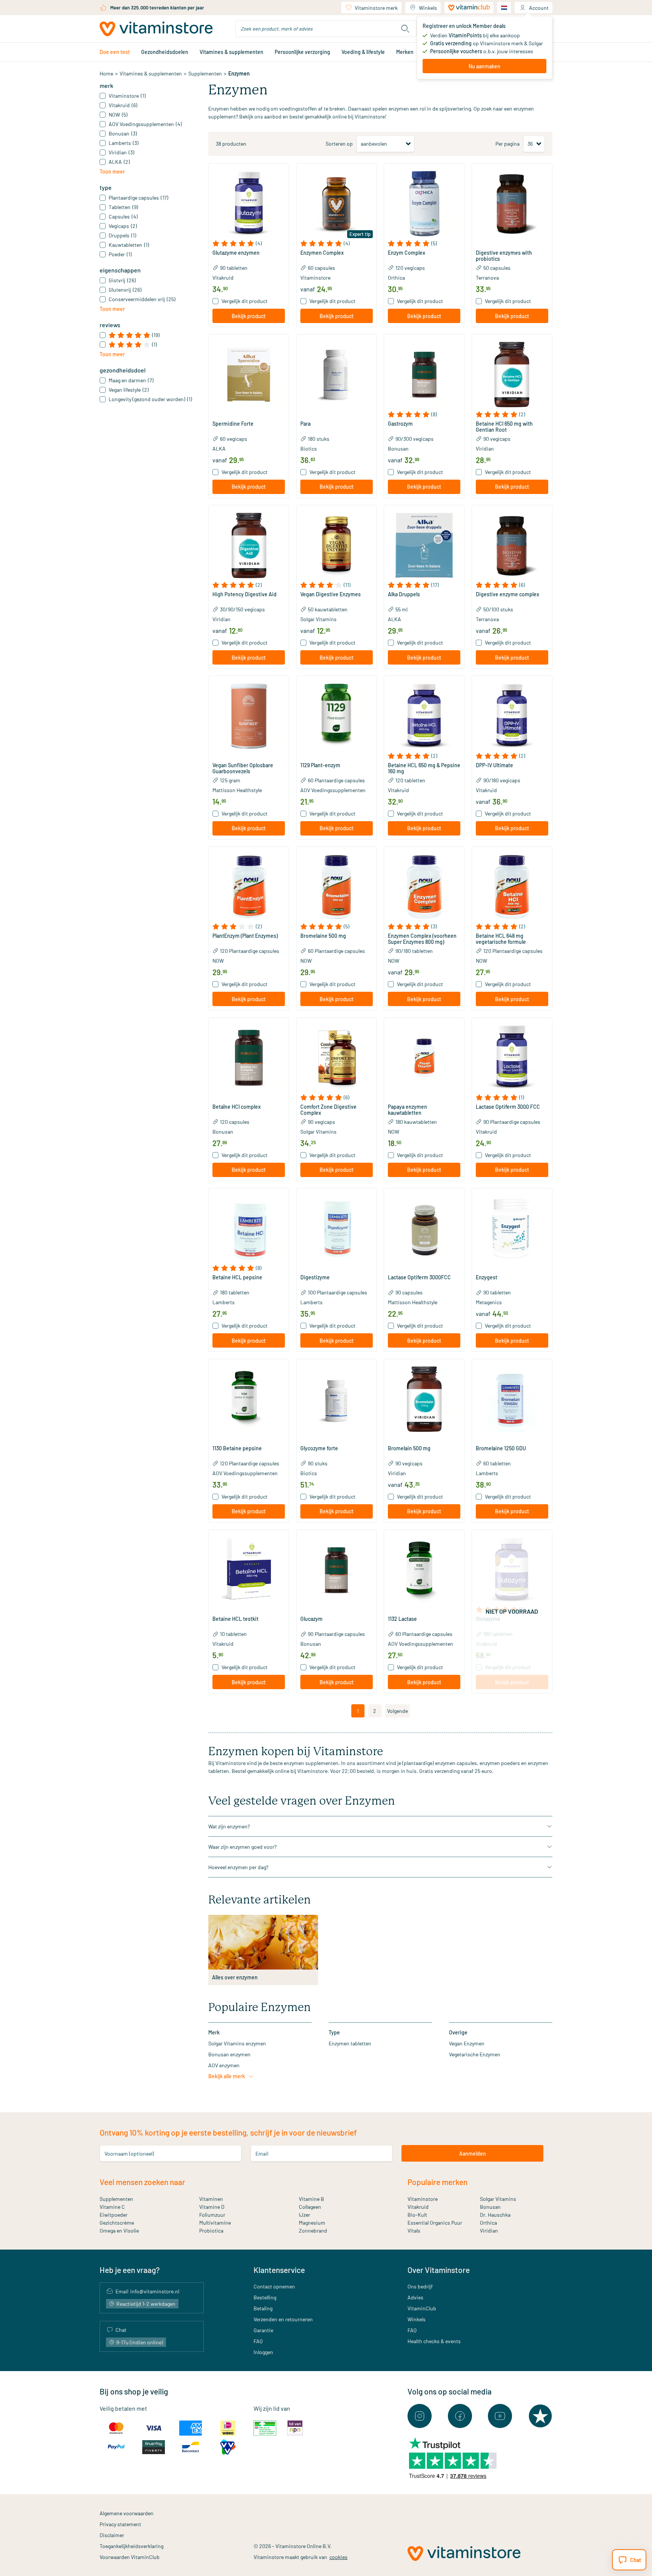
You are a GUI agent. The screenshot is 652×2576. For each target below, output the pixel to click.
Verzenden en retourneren (283, 2319)
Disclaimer (112, 2535)
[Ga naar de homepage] (156, 29)
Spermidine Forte (233, 424)
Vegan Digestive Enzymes (331, 594)
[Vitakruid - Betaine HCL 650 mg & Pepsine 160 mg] (424, 716)
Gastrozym (400, 424)
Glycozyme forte (319, 1448)
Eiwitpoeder (114, 2215)
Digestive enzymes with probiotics (504, 256)
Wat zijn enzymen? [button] (229, 1826)
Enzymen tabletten (350, 2043)
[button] (249, 243)
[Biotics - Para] (337, 374)
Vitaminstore (315, 278)
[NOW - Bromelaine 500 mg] (337, 887)
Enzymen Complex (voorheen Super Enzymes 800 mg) (422, 939)
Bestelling (265, 2297)
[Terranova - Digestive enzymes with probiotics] (512, 204)
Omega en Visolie (119, 2231)
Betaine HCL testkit (235, 1619)
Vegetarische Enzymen (475, 2054)
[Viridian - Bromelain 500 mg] (424, 1399)
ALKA (219, 449)
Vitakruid (223, 278)
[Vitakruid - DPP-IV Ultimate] (512, 716)
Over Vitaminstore (439, 2270)
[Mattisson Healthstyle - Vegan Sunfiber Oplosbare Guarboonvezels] (249, 716)
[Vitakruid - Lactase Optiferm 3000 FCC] (512, 1058)
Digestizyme (315, 1277)
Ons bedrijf (420, 2286)
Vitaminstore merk (376, 8)
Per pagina (507, 144)
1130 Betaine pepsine (237, 1448)
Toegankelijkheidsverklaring (131, 2546)
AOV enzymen (224, 2065)
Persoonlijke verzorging (302, 52)
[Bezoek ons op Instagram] (420, 2416)
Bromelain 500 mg (409, 1448)
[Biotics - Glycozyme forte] (337, 1399)
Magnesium (312, 2223)
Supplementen (205, 73)
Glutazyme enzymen (236, 253)
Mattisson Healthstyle (237, 790)
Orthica (396, 278)
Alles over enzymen (235, 1977)
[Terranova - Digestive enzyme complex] (512, 545)
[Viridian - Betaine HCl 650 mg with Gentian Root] (512, 374)
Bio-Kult (417, 2215)
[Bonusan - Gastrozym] (424, 374)
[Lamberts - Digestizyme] (337, 1228)
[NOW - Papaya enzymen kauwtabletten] (424, 1058)
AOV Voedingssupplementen (333, 790)
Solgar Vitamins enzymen (237, 2043)
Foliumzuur (212, 2215)
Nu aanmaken (484, 66)
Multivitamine (215, 2223)
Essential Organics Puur (435, 2223)
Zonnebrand (313, 2231)
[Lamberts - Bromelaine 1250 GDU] (512, 1399)
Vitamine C (112, 2207)
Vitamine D (212, 2207)
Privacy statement (120, 2524)
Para (305, 424)
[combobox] (326, 29)
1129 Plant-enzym (320, 765)
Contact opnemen (274, 2286)
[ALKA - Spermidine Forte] (249, 374)
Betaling (263, 2308)
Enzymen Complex (322, 253)
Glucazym (311, 1619)
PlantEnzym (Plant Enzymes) (245, 936)
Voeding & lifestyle (363, 52)
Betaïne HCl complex (237, 1107)
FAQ (258, 2341)
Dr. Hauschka (495, 2215)
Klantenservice (279, 2270)
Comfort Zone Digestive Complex (328, 1110)
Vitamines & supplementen (231, 52)
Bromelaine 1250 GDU (501, 1448)
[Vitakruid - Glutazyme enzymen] (249, 204)
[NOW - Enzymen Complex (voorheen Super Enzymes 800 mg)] (424, 887)
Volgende (398, 1711)
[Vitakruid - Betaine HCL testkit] (249, 1570)
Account (539, 8)
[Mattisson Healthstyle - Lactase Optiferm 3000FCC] (424, 1228)
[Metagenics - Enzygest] (512, 1228)
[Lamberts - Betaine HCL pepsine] (249, 1228)
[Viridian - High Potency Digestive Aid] (249, 545)
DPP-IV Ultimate (494, 765)
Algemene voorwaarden (127, 2513)
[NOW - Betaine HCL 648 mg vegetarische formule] (512, 887)
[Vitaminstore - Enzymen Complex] (337, 204)
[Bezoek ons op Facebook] (460, 2416)
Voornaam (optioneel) (129, 2154)
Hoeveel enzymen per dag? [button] (238, 1867)
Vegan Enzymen (467, 2043)
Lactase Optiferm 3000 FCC (508, 1107)
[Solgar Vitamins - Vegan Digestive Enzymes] (337, 545)
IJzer (304, 2215)
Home (106, 73)
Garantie (263, 2330)
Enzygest (487, 1277)
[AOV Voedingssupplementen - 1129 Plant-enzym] (337, 716)
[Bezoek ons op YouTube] (500, 2416)
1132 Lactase (402, 1619)
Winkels (428, 8)
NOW (218, 961)
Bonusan (398, 449)
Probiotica (211, 2231)
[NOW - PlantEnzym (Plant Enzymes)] (249, 887)
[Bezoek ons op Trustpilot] (540, 2416)
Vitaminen (211, 2199)
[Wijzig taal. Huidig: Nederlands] (504, 8)
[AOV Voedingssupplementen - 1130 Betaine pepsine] (249, 1399)
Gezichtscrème (117, 2223)
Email (262, 2154)
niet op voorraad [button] (512, 1611)
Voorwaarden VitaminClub (130, 2557)
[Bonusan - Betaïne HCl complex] (249, 1058)
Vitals (414, 2231)
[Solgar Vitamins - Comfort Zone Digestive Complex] (337, 1058)
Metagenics (489, 1302)
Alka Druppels (404, 594)
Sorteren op (339, 144)
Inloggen (263, 2352)
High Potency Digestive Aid (244, 594)
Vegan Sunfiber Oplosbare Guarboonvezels (243, 768)
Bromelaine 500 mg (323, 936)
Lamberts (224, 1302)
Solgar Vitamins (318, 619)
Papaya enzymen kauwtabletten (407, 1110)
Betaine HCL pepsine (237, 1277)
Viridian (485, 449)
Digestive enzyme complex (507, 594)
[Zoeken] (405, 29)
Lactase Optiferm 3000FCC (419, 1277)
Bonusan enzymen (229, 2054)
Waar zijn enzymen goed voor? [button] (242, 1847)
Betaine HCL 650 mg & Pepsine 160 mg (424, 768)
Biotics (309, 449)
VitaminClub (422, 2308)
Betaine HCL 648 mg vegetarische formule (501, 939)
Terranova (487, 278)
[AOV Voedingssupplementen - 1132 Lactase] (424, 1570)
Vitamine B (311, 2199)
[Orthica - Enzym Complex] (424, 204)
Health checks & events (434, 2341)
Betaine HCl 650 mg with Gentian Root (504, 427)
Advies (415, 2297)
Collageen (310, 2207)
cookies (338, 2557)
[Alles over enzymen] (263, 1942)
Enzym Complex (407, 253)
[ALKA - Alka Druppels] (424, 545)
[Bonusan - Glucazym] (337, 1570)
